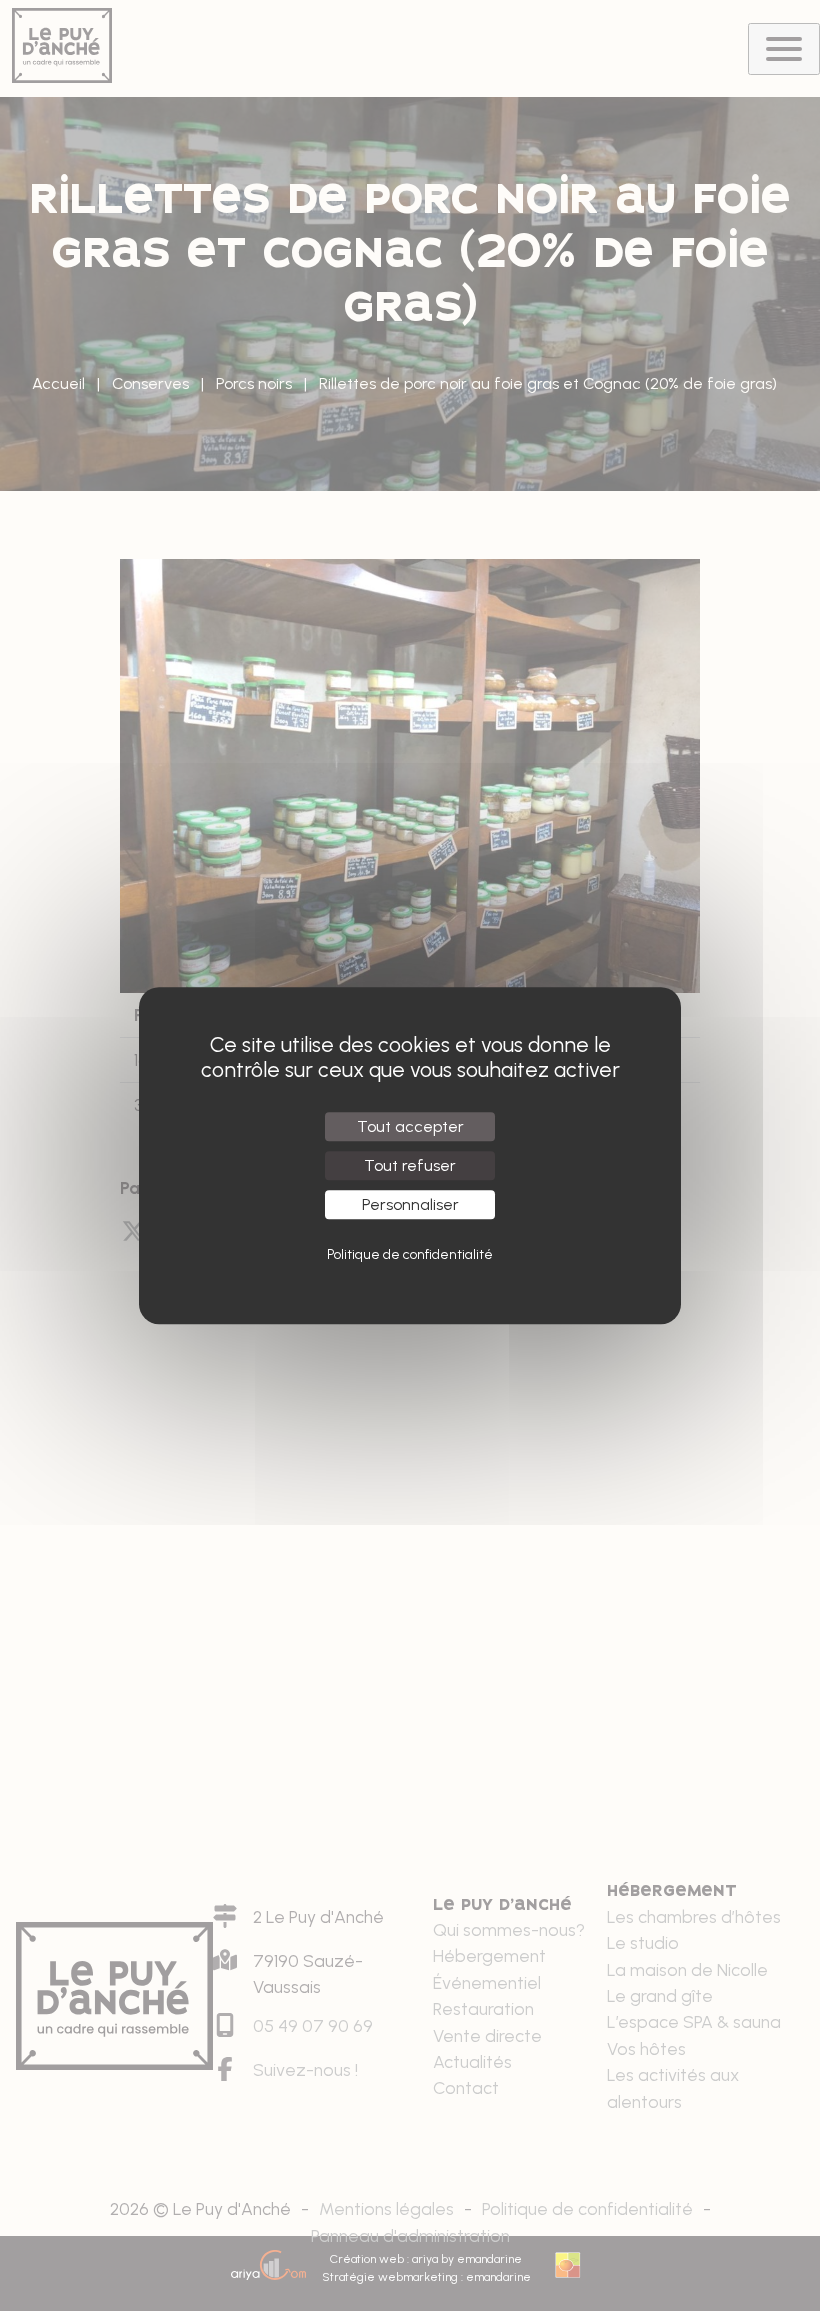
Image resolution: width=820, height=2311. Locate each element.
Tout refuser (410, 1165)
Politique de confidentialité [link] (410, 1254)
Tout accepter (410, 1126)
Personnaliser (410, 1204)
